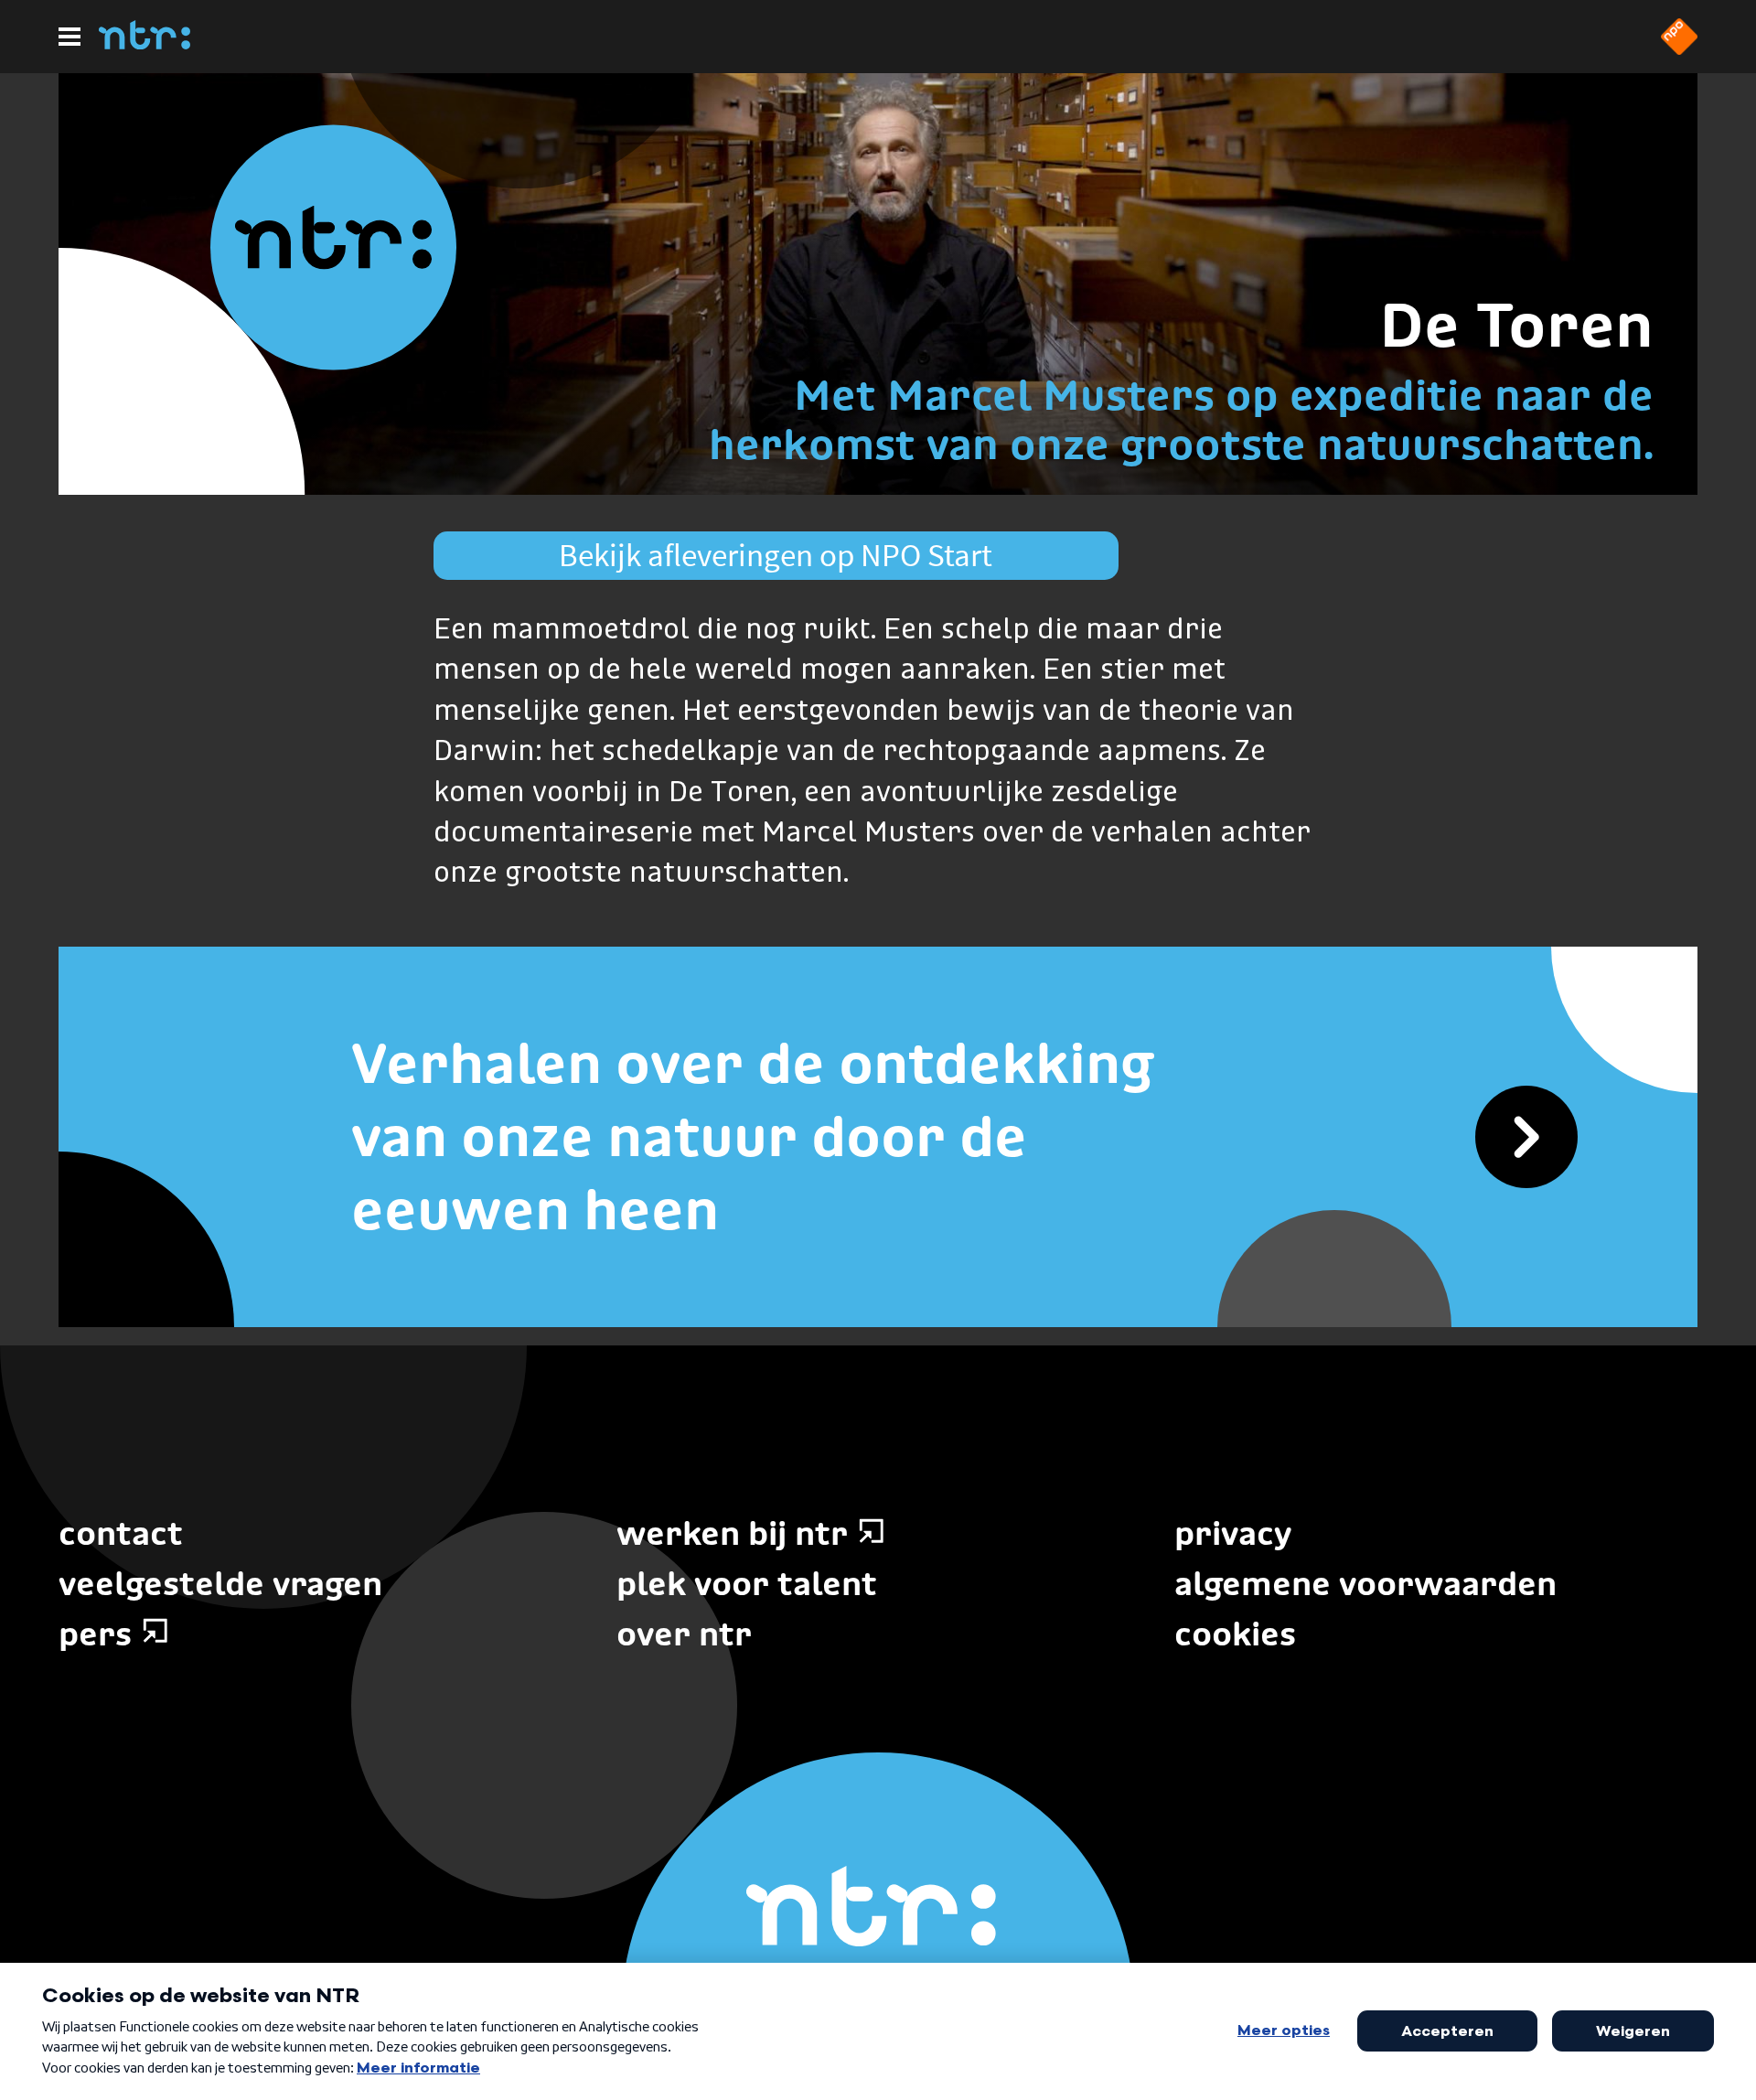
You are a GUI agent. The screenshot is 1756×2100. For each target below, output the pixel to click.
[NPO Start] (1679, 49)
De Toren (1516, 325)
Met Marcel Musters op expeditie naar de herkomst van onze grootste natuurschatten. (1181, 419)
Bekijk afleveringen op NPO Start (776, 555)
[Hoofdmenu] (70, 37)
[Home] (145, 44)
